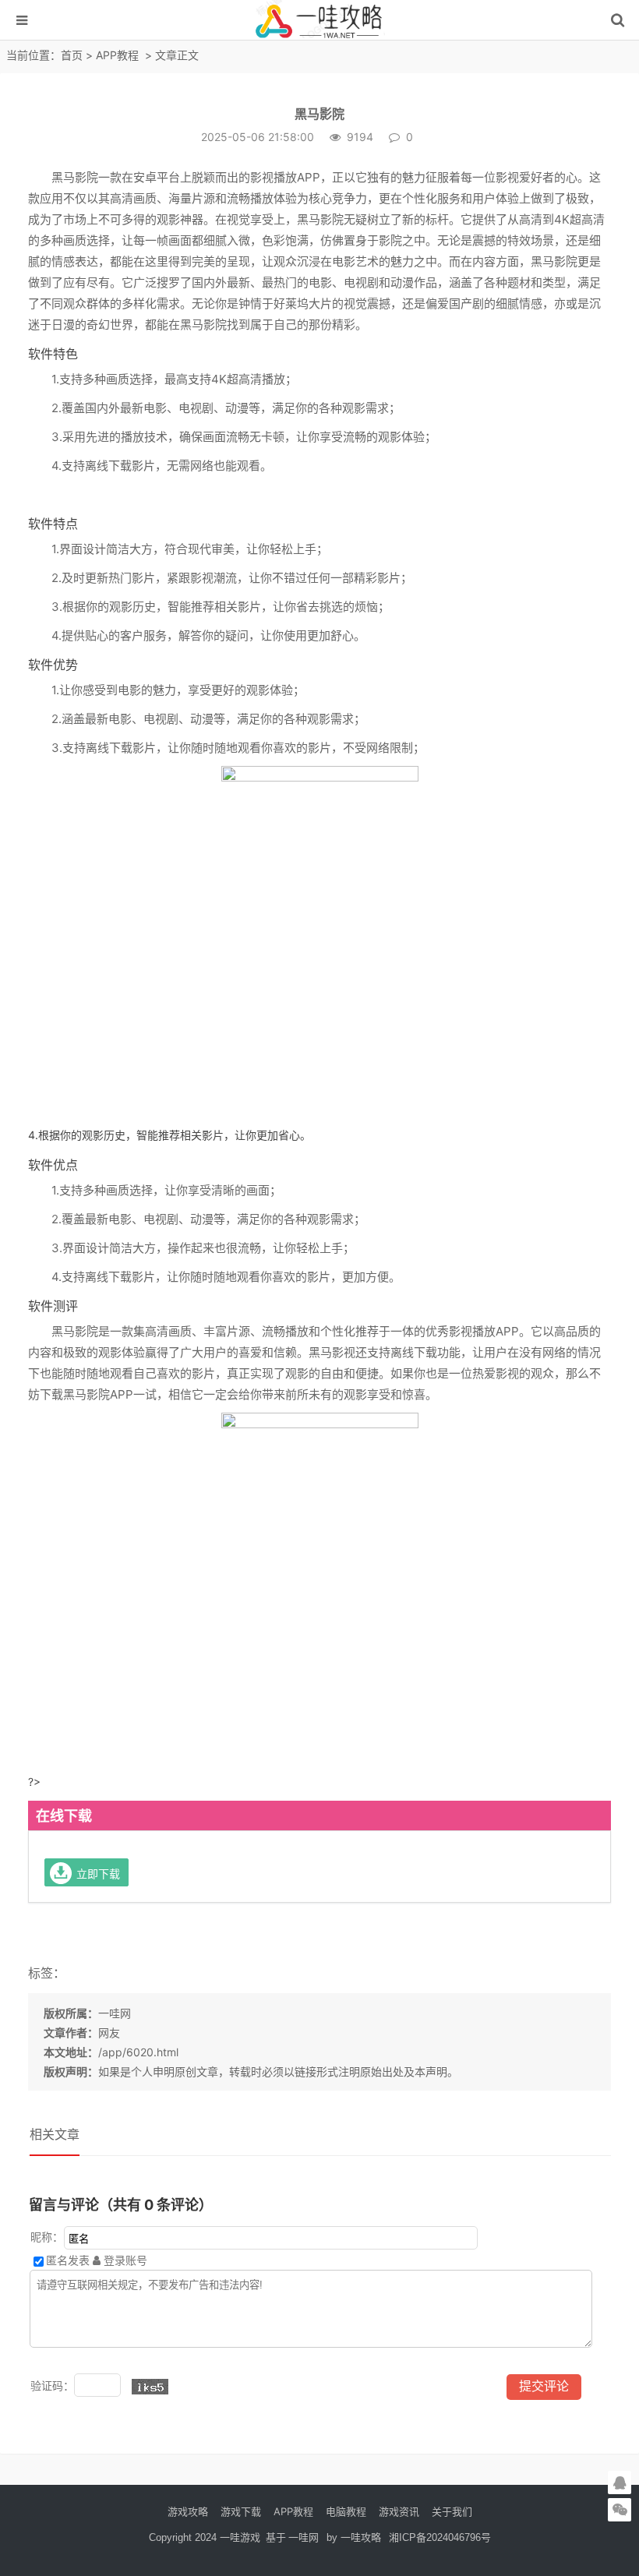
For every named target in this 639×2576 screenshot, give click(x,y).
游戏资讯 (399, 2511)
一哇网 (115, 2013)
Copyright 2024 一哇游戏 (206, 2537)
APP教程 (117, 55)
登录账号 (124, 2260)
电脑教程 (346, 2511)
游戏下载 (241, 2511)
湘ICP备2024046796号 (440, 2537)
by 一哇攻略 (354, 2537)
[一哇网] (319, 35)
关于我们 (452, 2511)
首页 (72, 55)
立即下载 (98, 1873)
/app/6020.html (138, 2052)
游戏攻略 (188, 2511)
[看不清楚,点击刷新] (150, 2387)
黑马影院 (319, 114)
